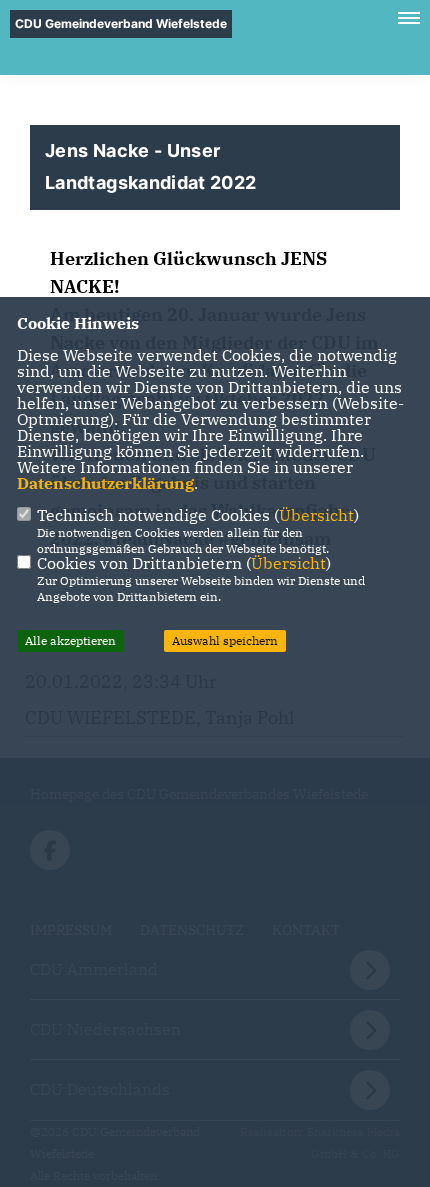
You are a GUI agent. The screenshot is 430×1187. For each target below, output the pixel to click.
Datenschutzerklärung (105, 483)
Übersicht (316, 515)
